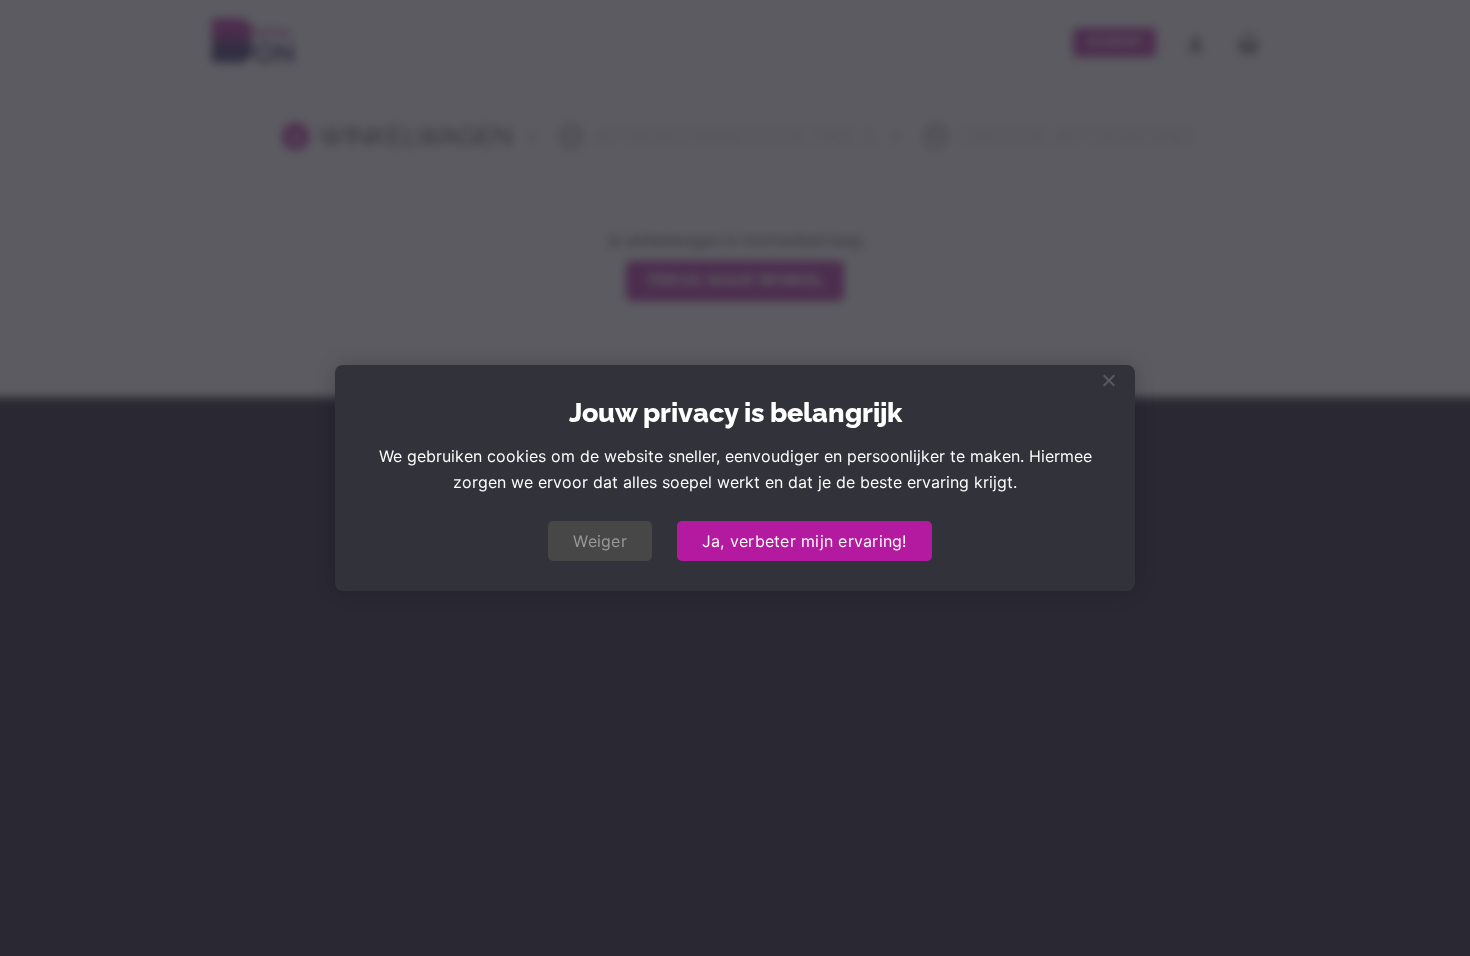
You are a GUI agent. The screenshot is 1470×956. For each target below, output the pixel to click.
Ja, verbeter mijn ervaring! (804, 541)
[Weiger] (1108, 386)
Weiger (600, 541)
